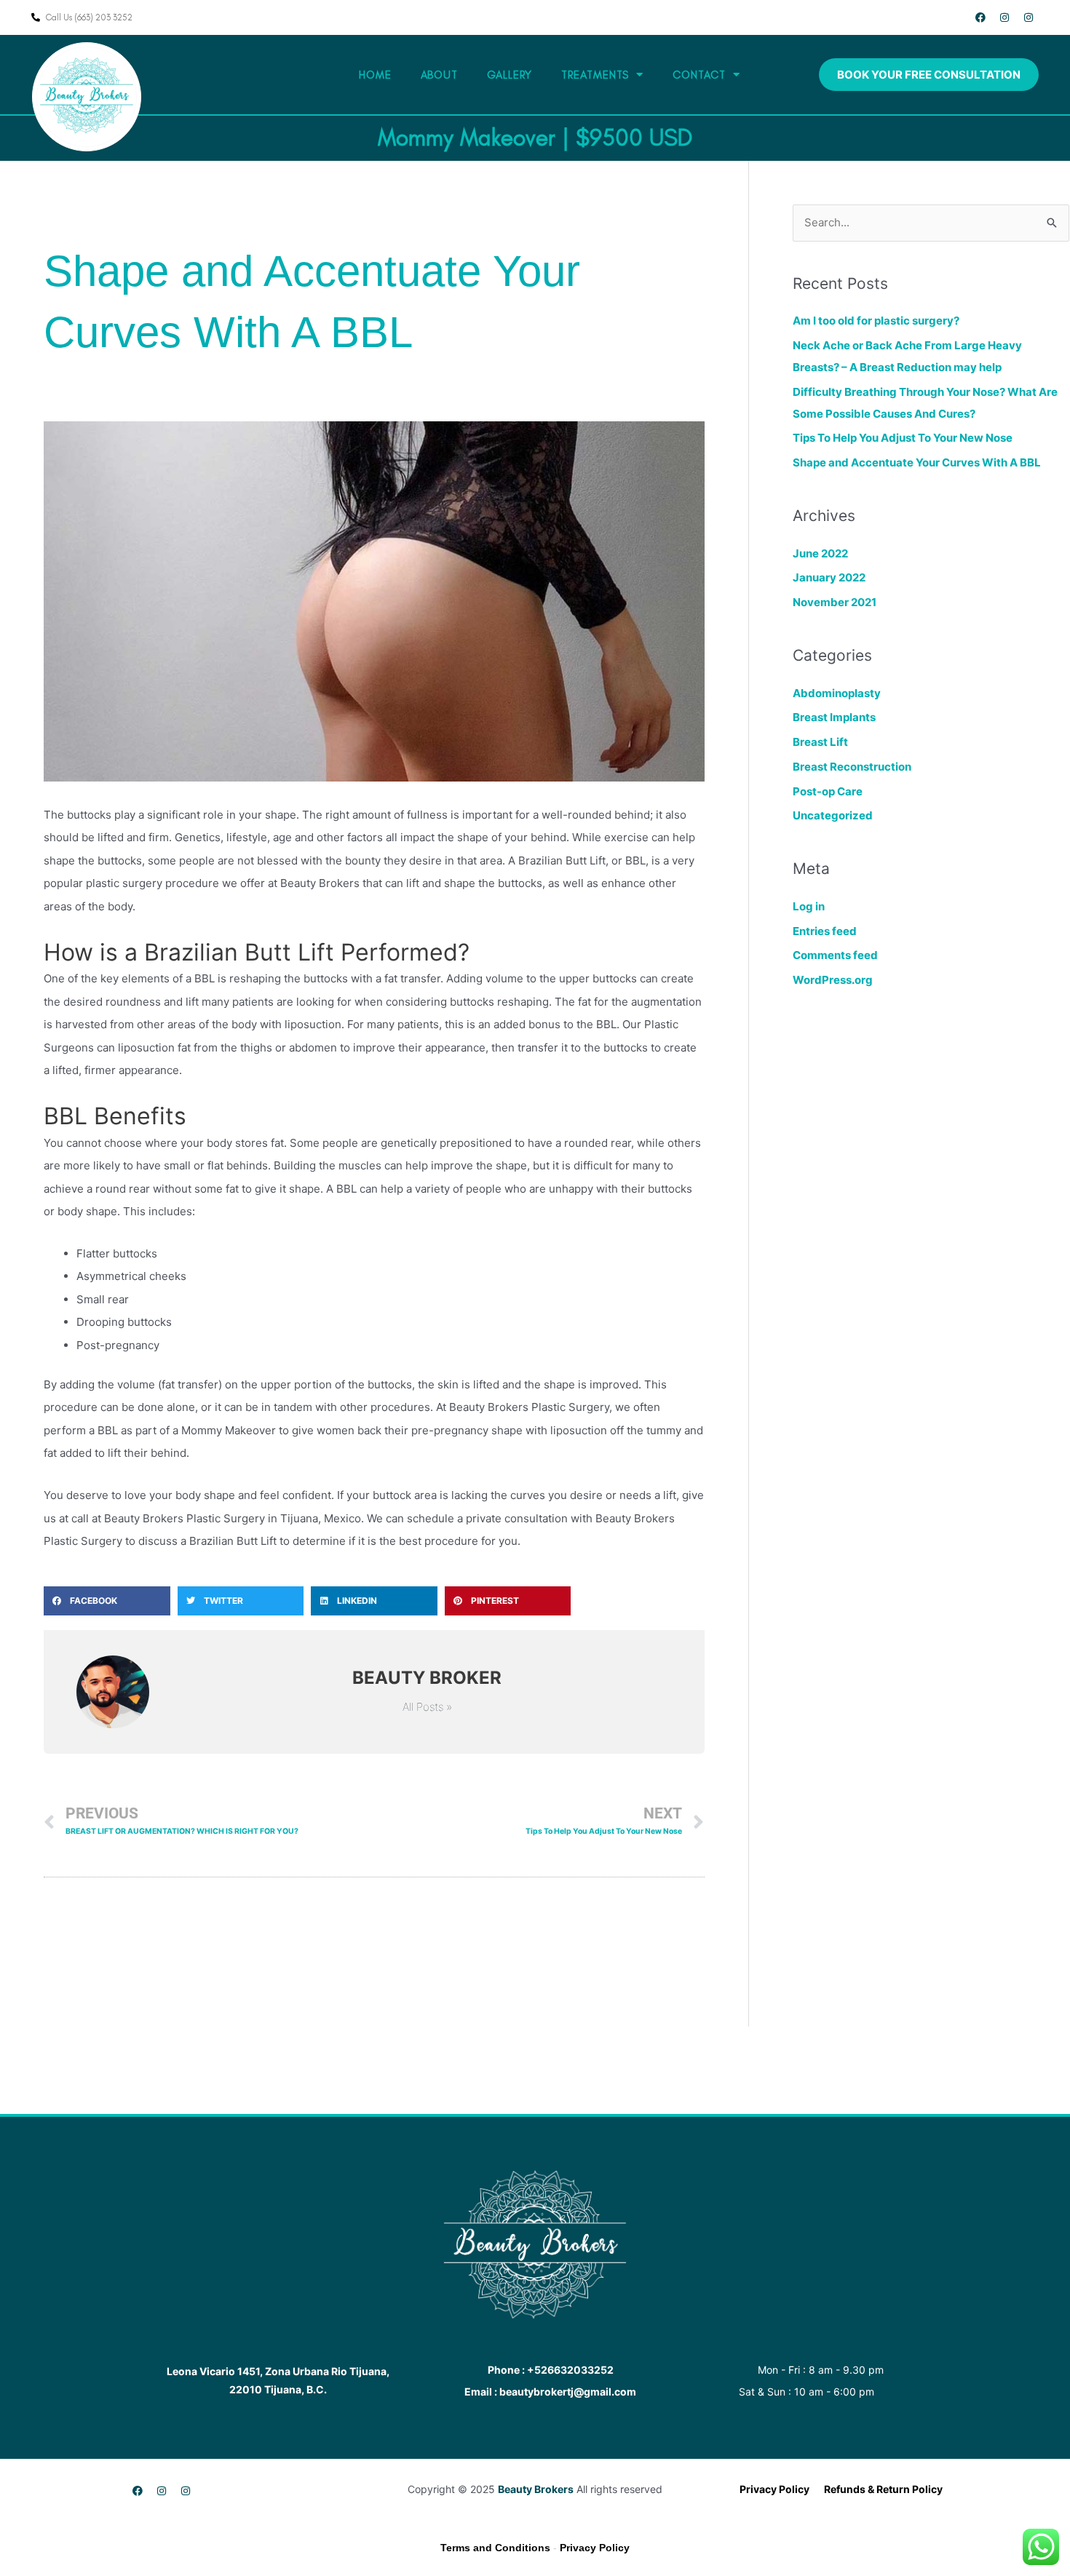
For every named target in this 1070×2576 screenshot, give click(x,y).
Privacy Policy (595, 2548)
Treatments (595, 75)
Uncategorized (833, 815)
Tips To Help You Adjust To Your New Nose (903, 438)
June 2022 (820, 553)
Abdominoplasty (837, 693)
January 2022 (829, 577)
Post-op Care (828, 791)
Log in (809, 906)
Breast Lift (820, 742)
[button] (107, 1601)
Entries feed (825, 931)
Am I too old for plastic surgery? (876, 321)
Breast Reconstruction (852, 767)
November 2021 (835, 602)
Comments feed (835, 955)
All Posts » (427, 1707)
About (440, 75)
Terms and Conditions (495, 2548)
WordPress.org (833, 980)
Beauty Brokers (536, 2489)
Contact (699, 75)
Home (375, 75)
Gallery (510, 75)
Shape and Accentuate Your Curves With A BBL (917, 462)
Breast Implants (834, 717)
